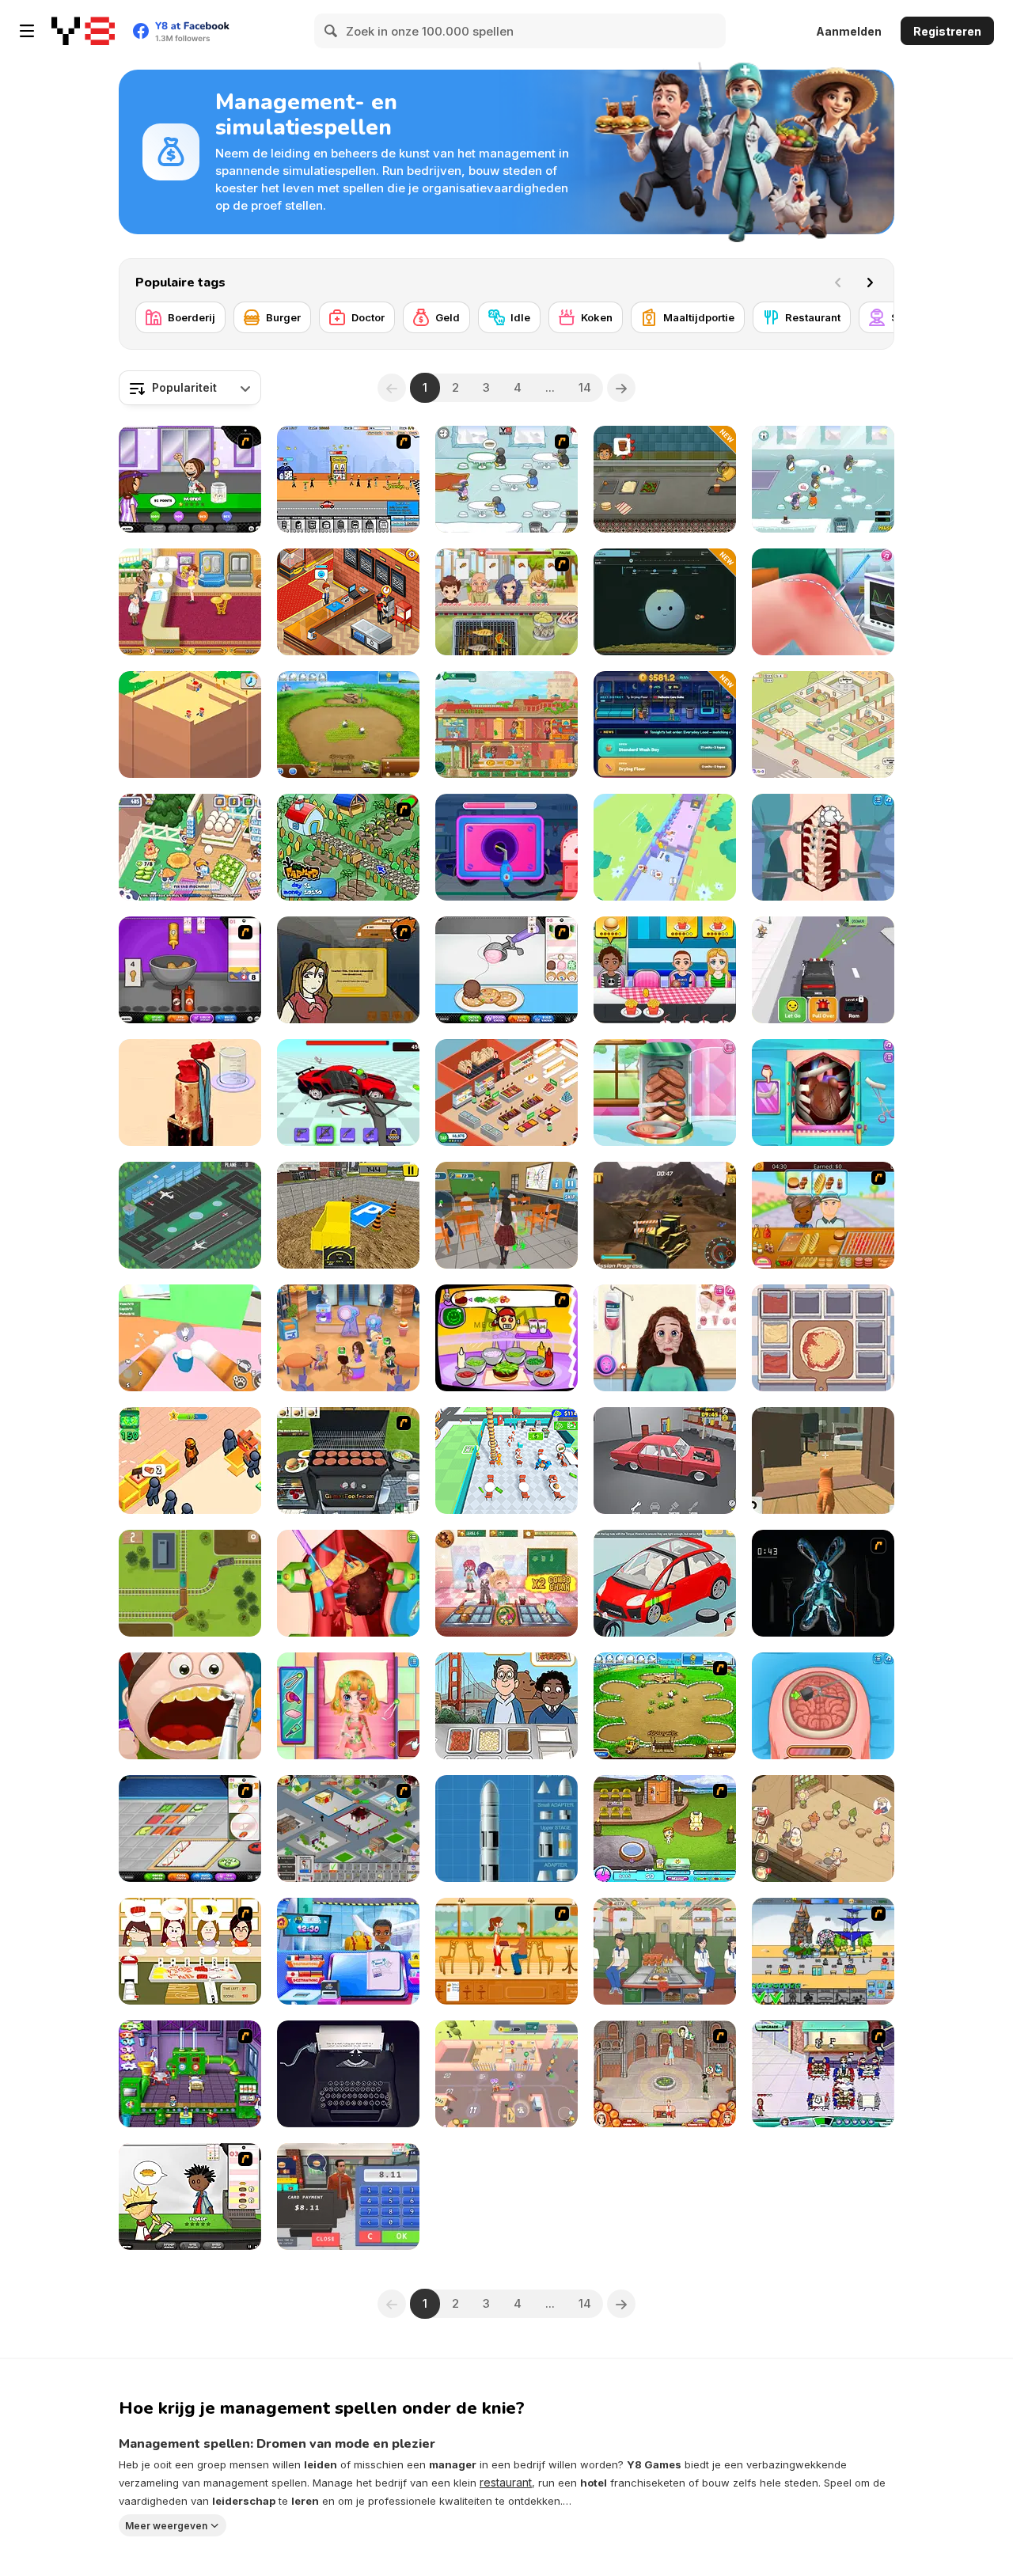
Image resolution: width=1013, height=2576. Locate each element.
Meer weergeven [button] (166, 2525)
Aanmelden (849, 31)
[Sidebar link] (27, 31)
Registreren (947, 31)
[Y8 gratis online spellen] (83, 31)
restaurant (506, 2482)
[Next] (870, 283)
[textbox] (190, 388)
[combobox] (190, 388)
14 (585, 387)
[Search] (332, 31)
